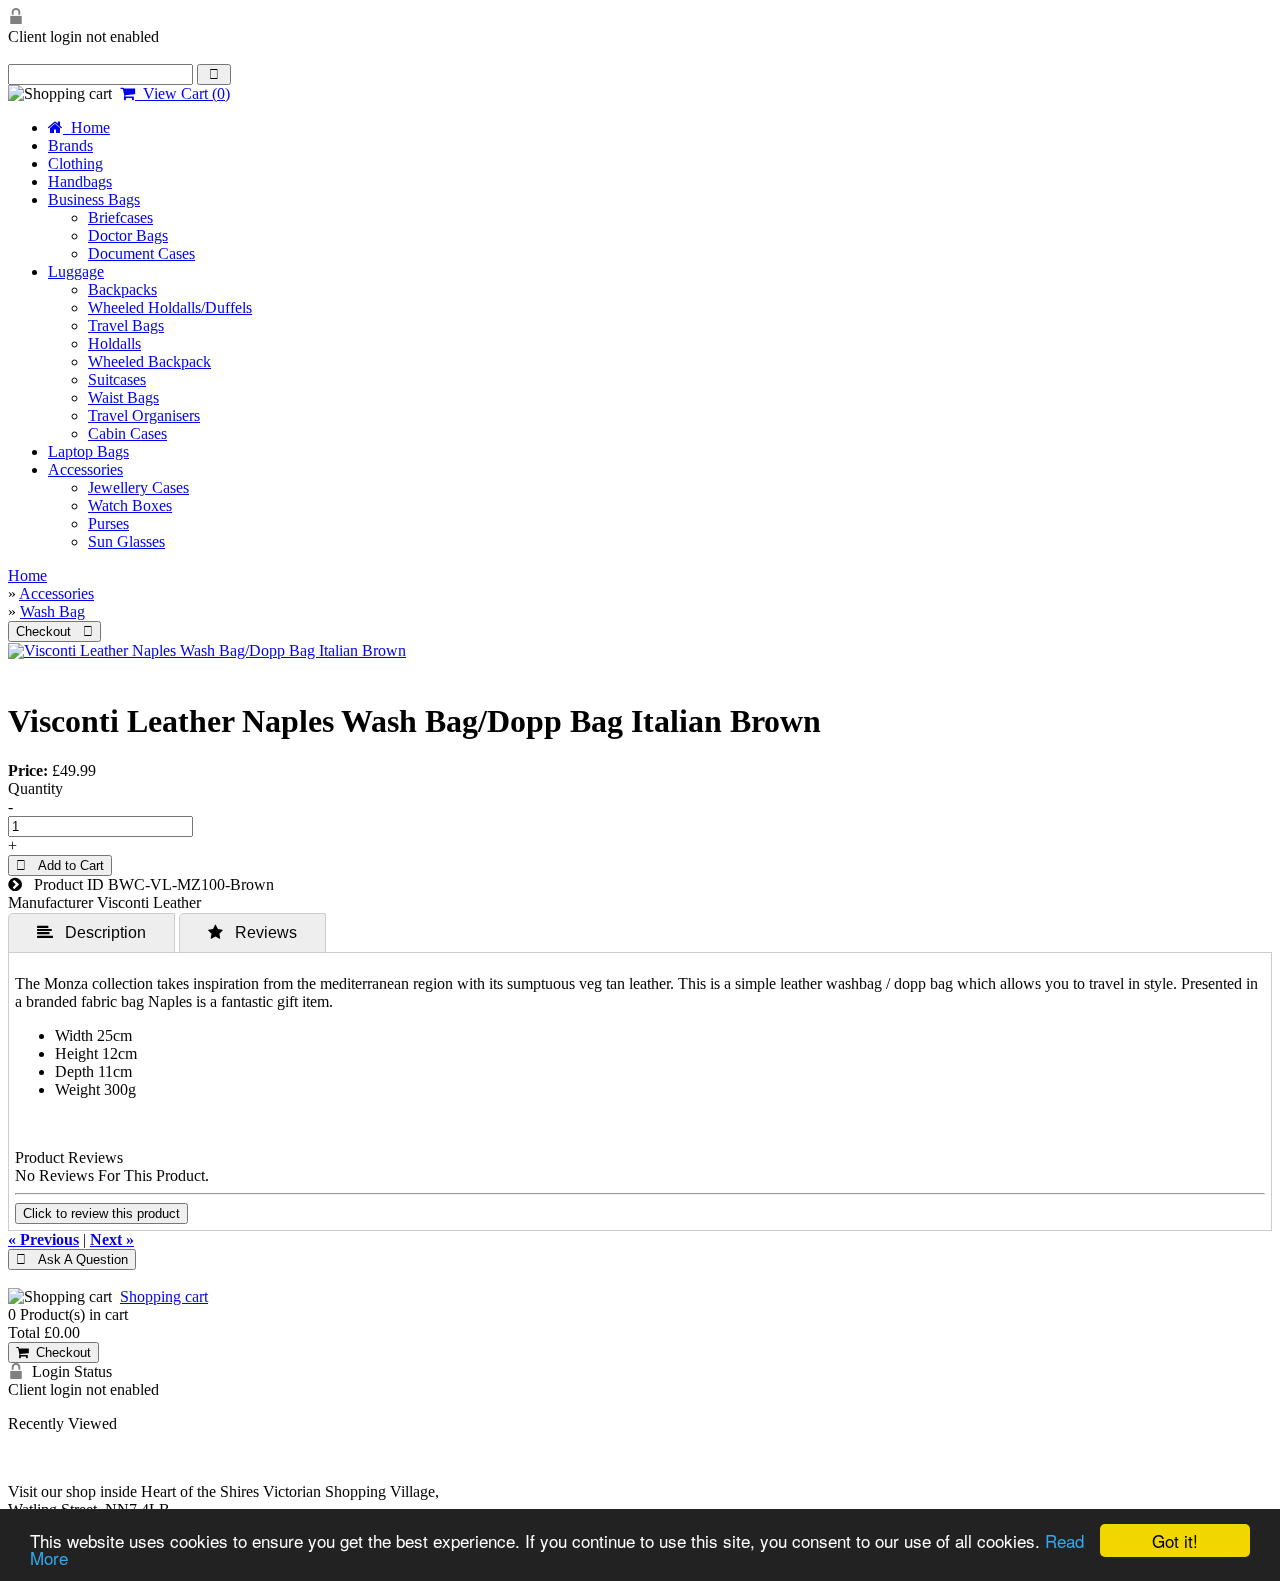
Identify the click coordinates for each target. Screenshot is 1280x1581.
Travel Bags (126, 325)
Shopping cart (164, 1296)
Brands (70, 145)
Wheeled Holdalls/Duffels (170, 307)
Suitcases (117, 379)
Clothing (75, 163)
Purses (108, 523)
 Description (91, 932)
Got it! (1175, 1540)
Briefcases (120, 217)
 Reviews (252, 932)
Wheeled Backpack (149, 361)
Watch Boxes (130, 505)
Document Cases (141, 253)
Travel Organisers (144, 415)
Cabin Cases (127, 433)
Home (86, 127)
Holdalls (114, 343)
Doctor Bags (128, 235)
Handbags (80, 181)
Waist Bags (123, 397)
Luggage (76, 271)
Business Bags (94, 199)
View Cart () (182, 93)
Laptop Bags (88, 451)
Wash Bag (52, 611)
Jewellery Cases (138, 487)
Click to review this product (101, 1213)
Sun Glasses (126, 541)
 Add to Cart (60, 865)
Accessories (85, 469)
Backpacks (122, 289)
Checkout (59, 1352)
